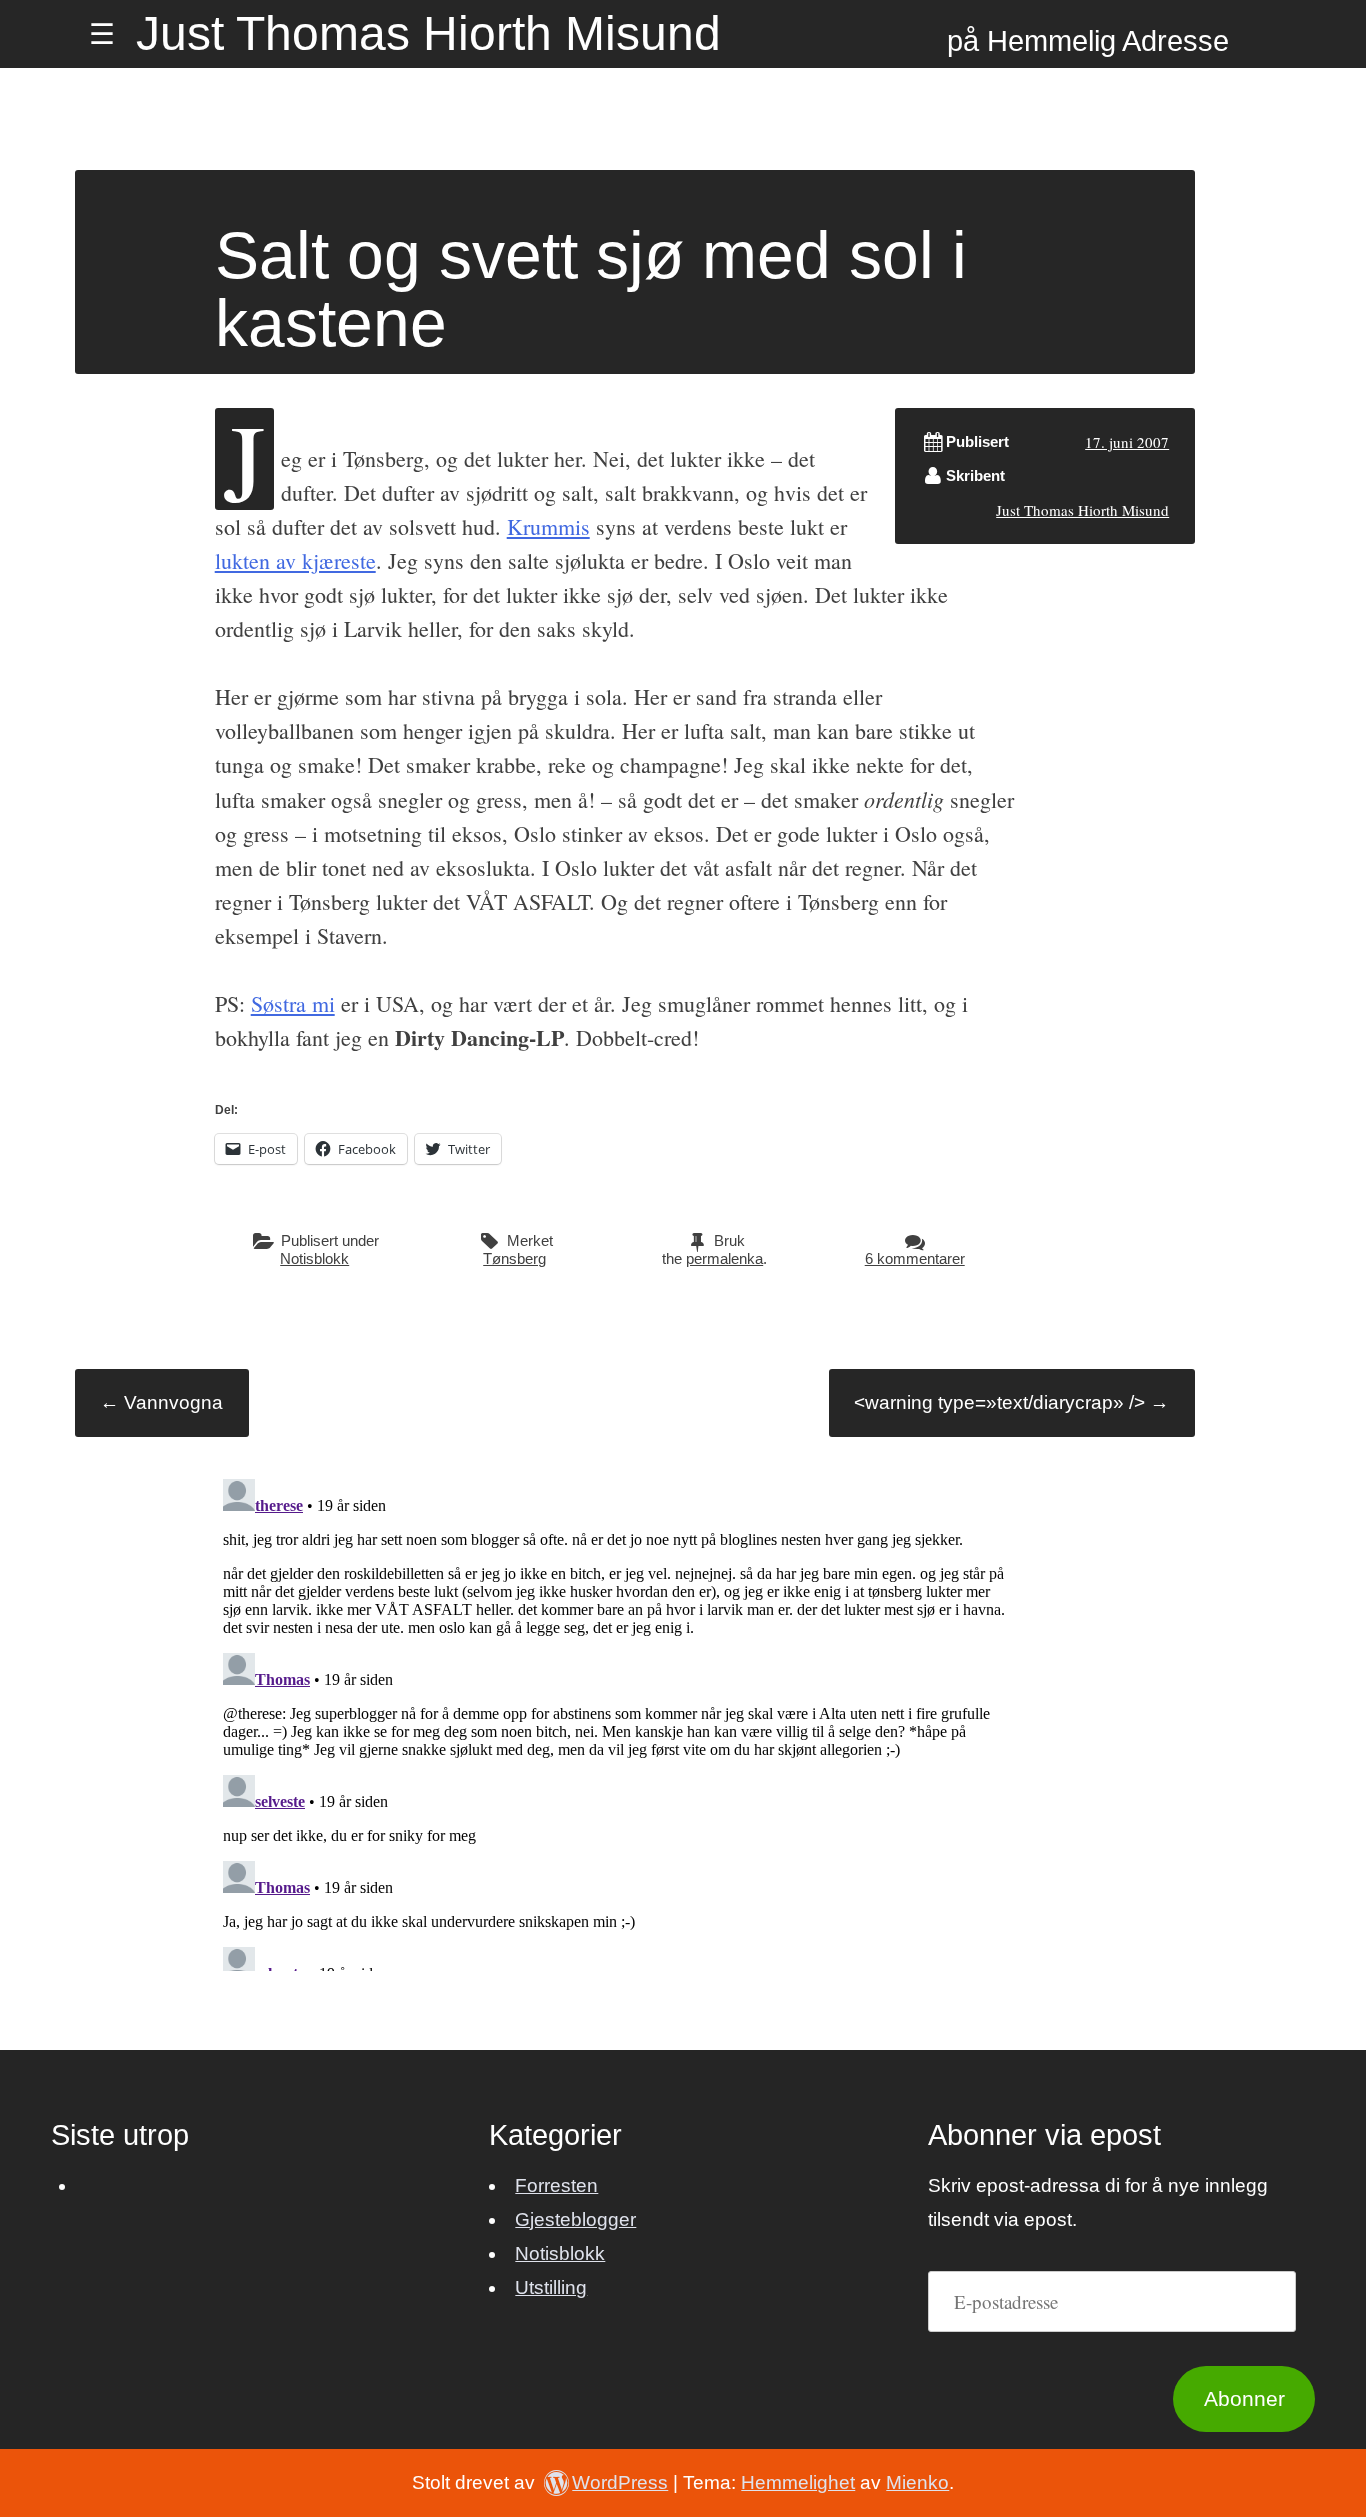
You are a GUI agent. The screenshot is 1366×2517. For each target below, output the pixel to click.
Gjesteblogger (575, 2219)
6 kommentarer (915, 1258)
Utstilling (551, 2287)
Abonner (1244, 2399)
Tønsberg (514, 1258)
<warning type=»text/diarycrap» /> (1011, 1402)
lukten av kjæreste (295, 560)
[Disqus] (615, 1721)
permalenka (724, 1258)
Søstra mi (293, 1003)
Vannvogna (161, 1402)
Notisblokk (314, 1258)
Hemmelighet (798, 2482)
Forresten (556, 2185)
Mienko (917, 2482)
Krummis (548, 526)
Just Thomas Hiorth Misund (428, 33)
